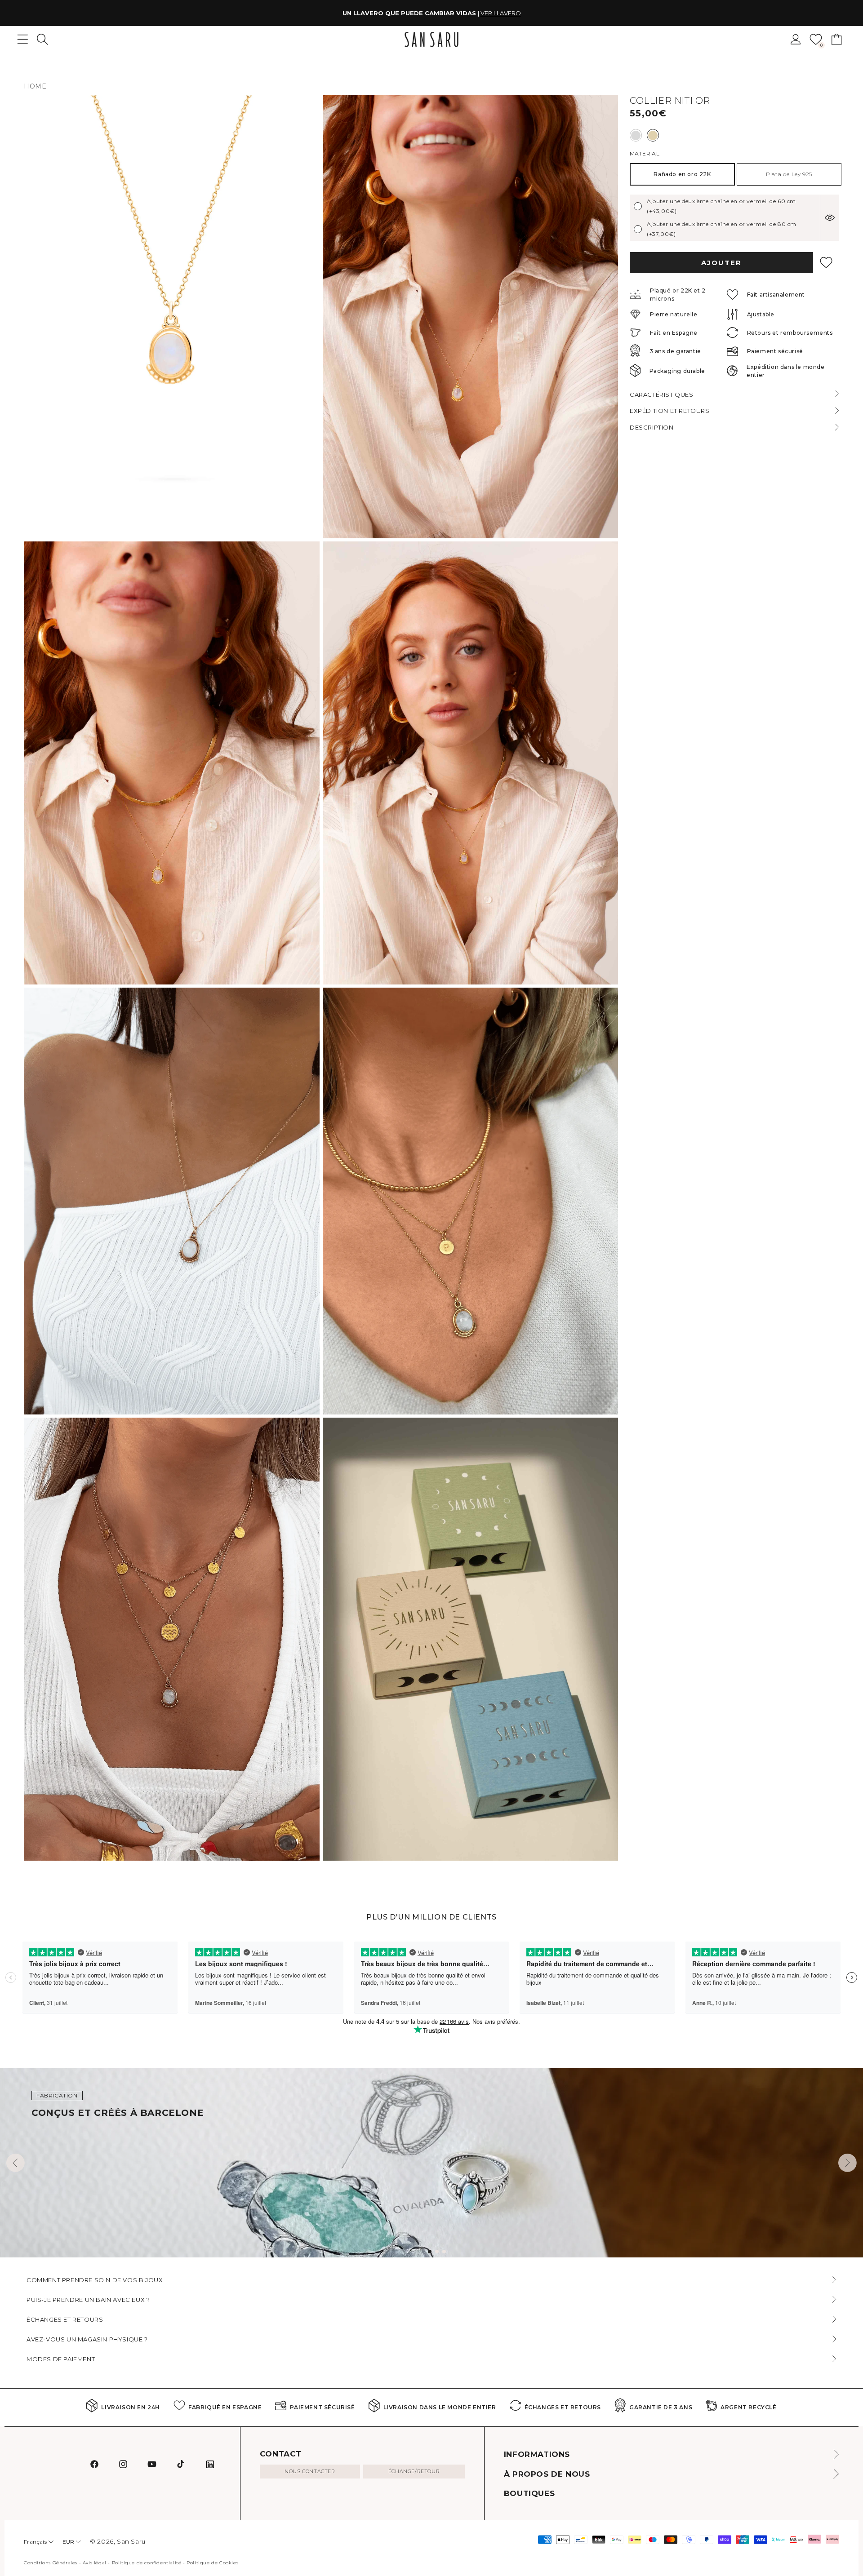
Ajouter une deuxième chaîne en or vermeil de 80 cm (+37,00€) (722, 229)
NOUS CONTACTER (310, 2471)
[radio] (636, 135)
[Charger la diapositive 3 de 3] (444, 2252)
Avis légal (95, 2563)
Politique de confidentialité (147, 2563)
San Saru (131, 2541)
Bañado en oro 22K (682, 174)
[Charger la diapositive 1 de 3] (430, 2252)
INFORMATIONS (537, 2454)
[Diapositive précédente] (16, 2163)
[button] (42, 39)
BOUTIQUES (529, 2493)
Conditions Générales (51, 2563)
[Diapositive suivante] (847, 2163)
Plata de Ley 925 (789, 174)
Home (35, 86)
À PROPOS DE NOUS (547, 2474)
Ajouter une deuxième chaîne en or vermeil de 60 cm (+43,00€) (721, 206)
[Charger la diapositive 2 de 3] (437, 2252)
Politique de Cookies (212, 2563)
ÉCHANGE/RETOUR (414, 2471)
